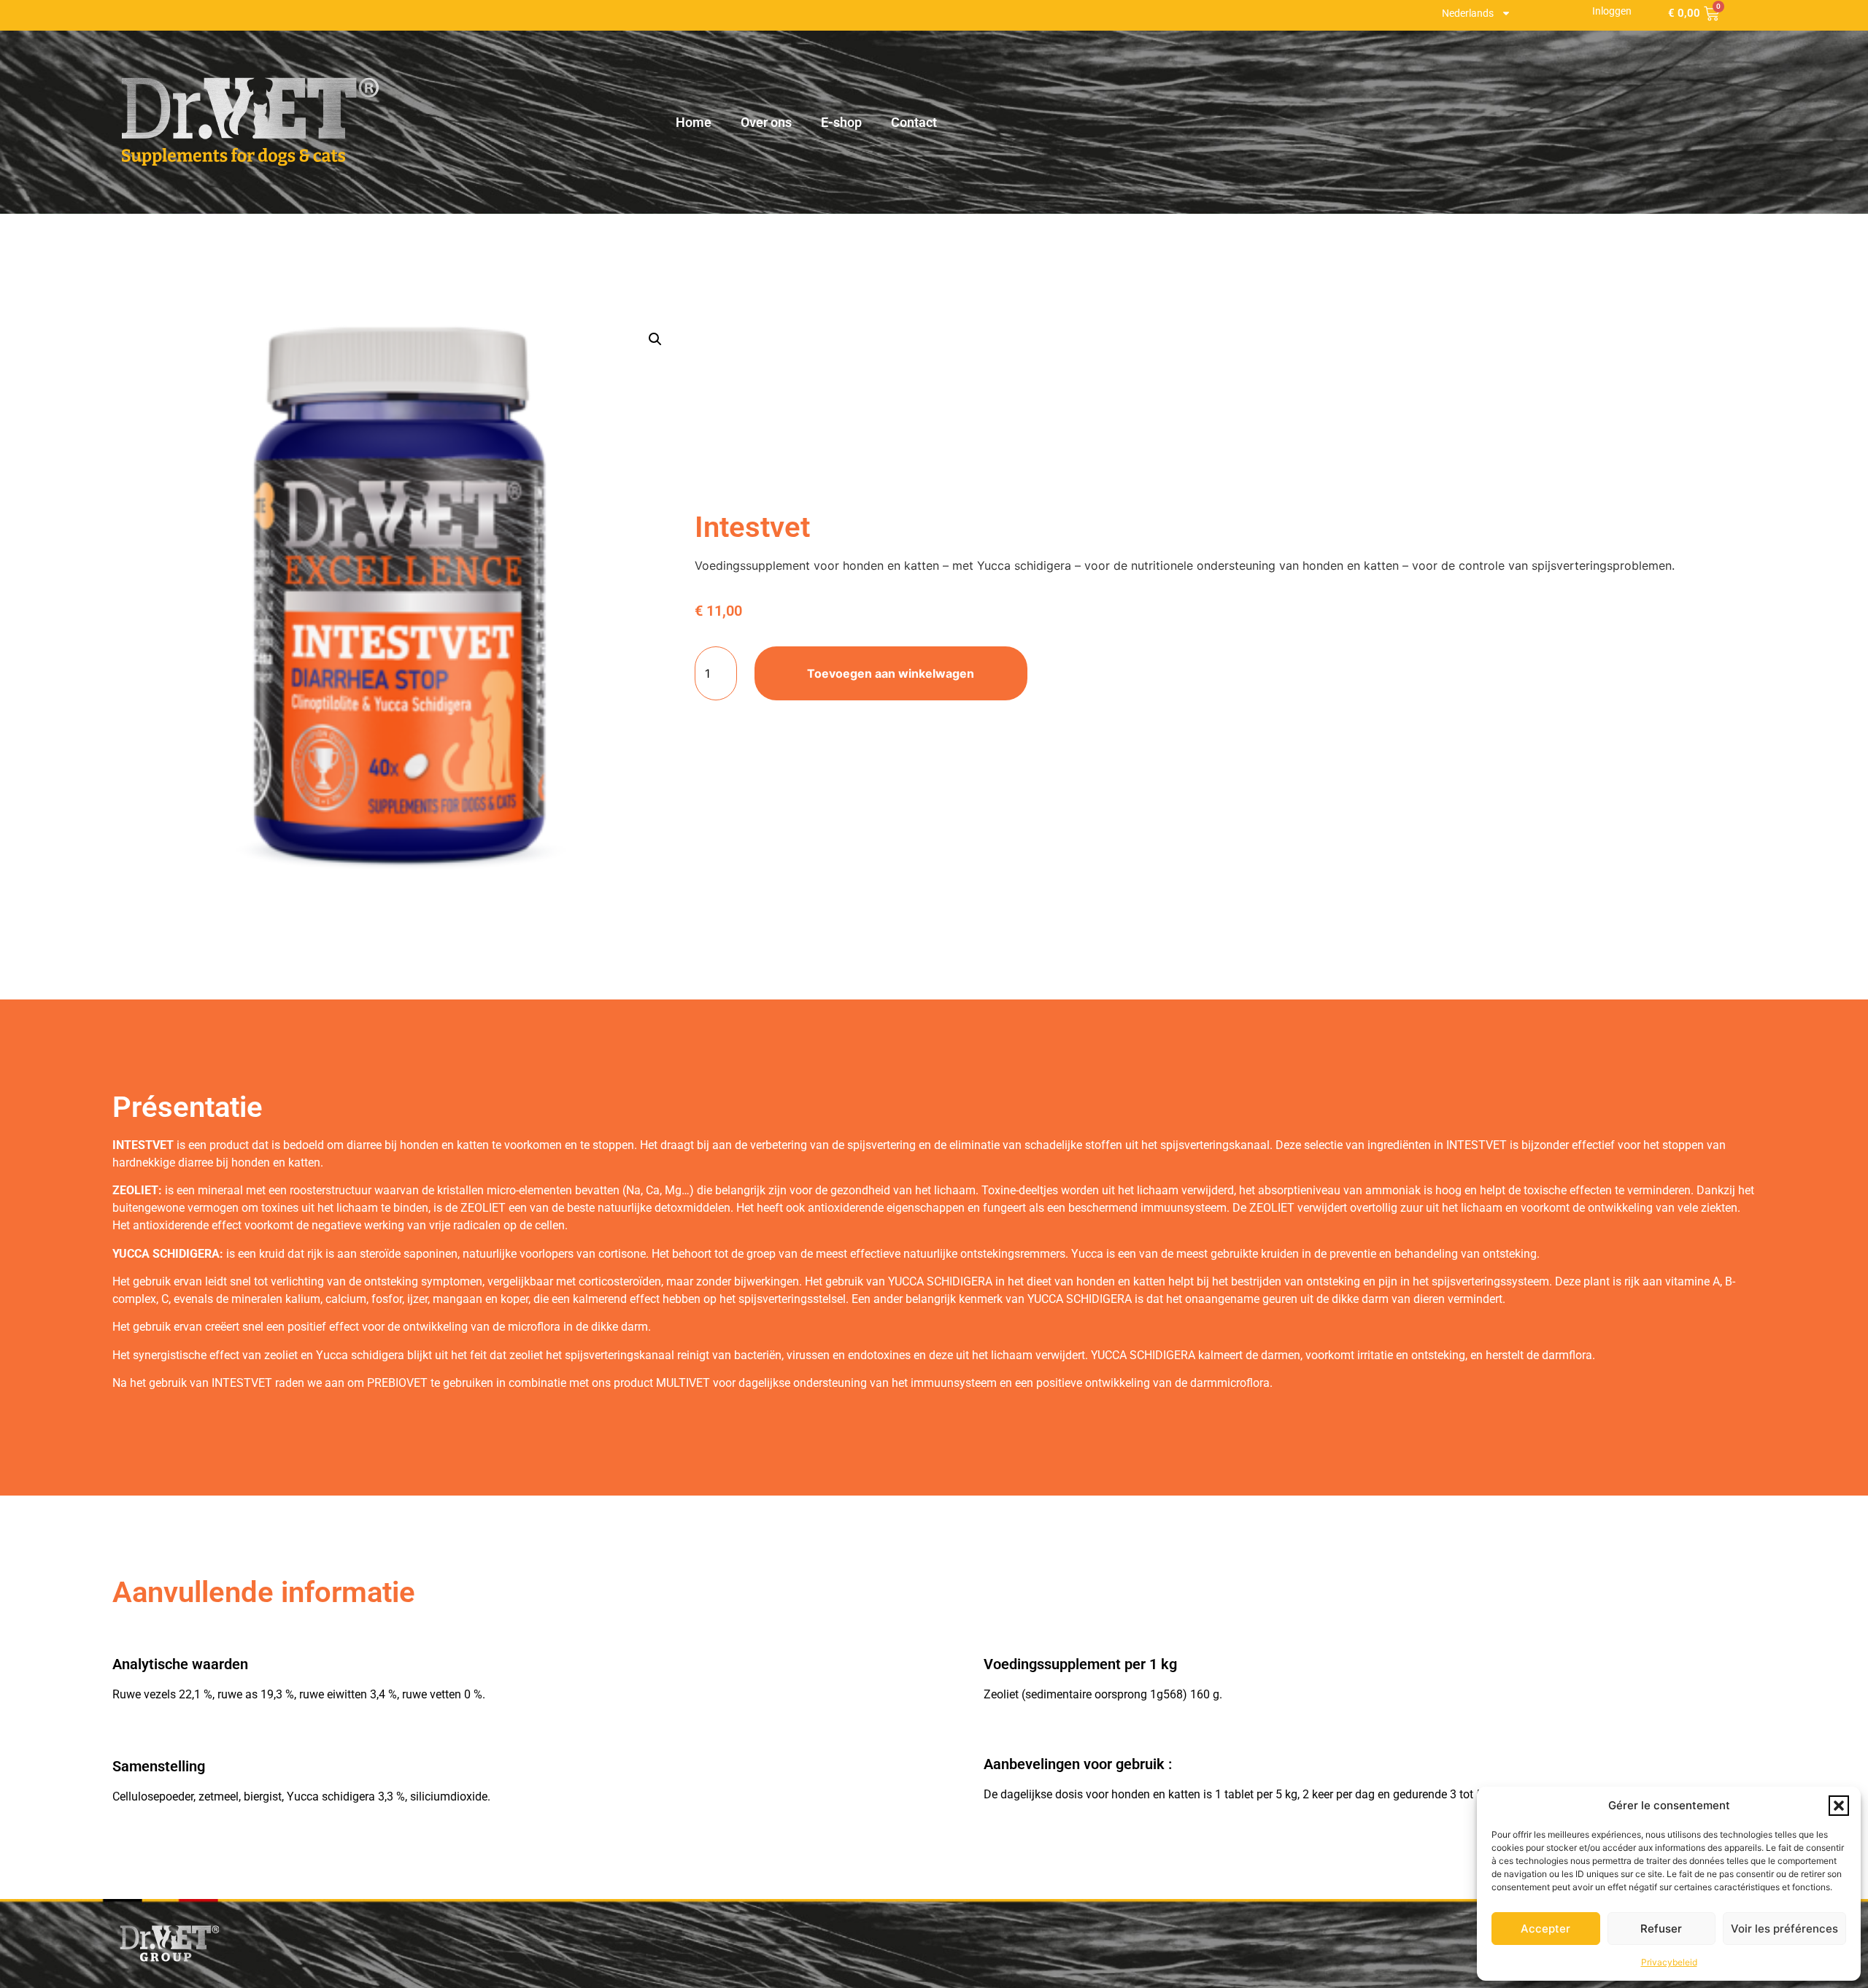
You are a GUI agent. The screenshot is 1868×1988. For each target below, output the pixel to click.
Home (694, 122)
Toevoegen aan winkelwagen (891, 673)
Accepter (1545, 1929)
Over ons (766, 122)
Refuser (1661, 1929)
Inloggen (1612, 11)
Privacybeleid (1669, 1962)
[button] (1839, 1806)
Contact (914, 122)
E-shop (841, 122)
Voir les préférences (1784, 1929)
